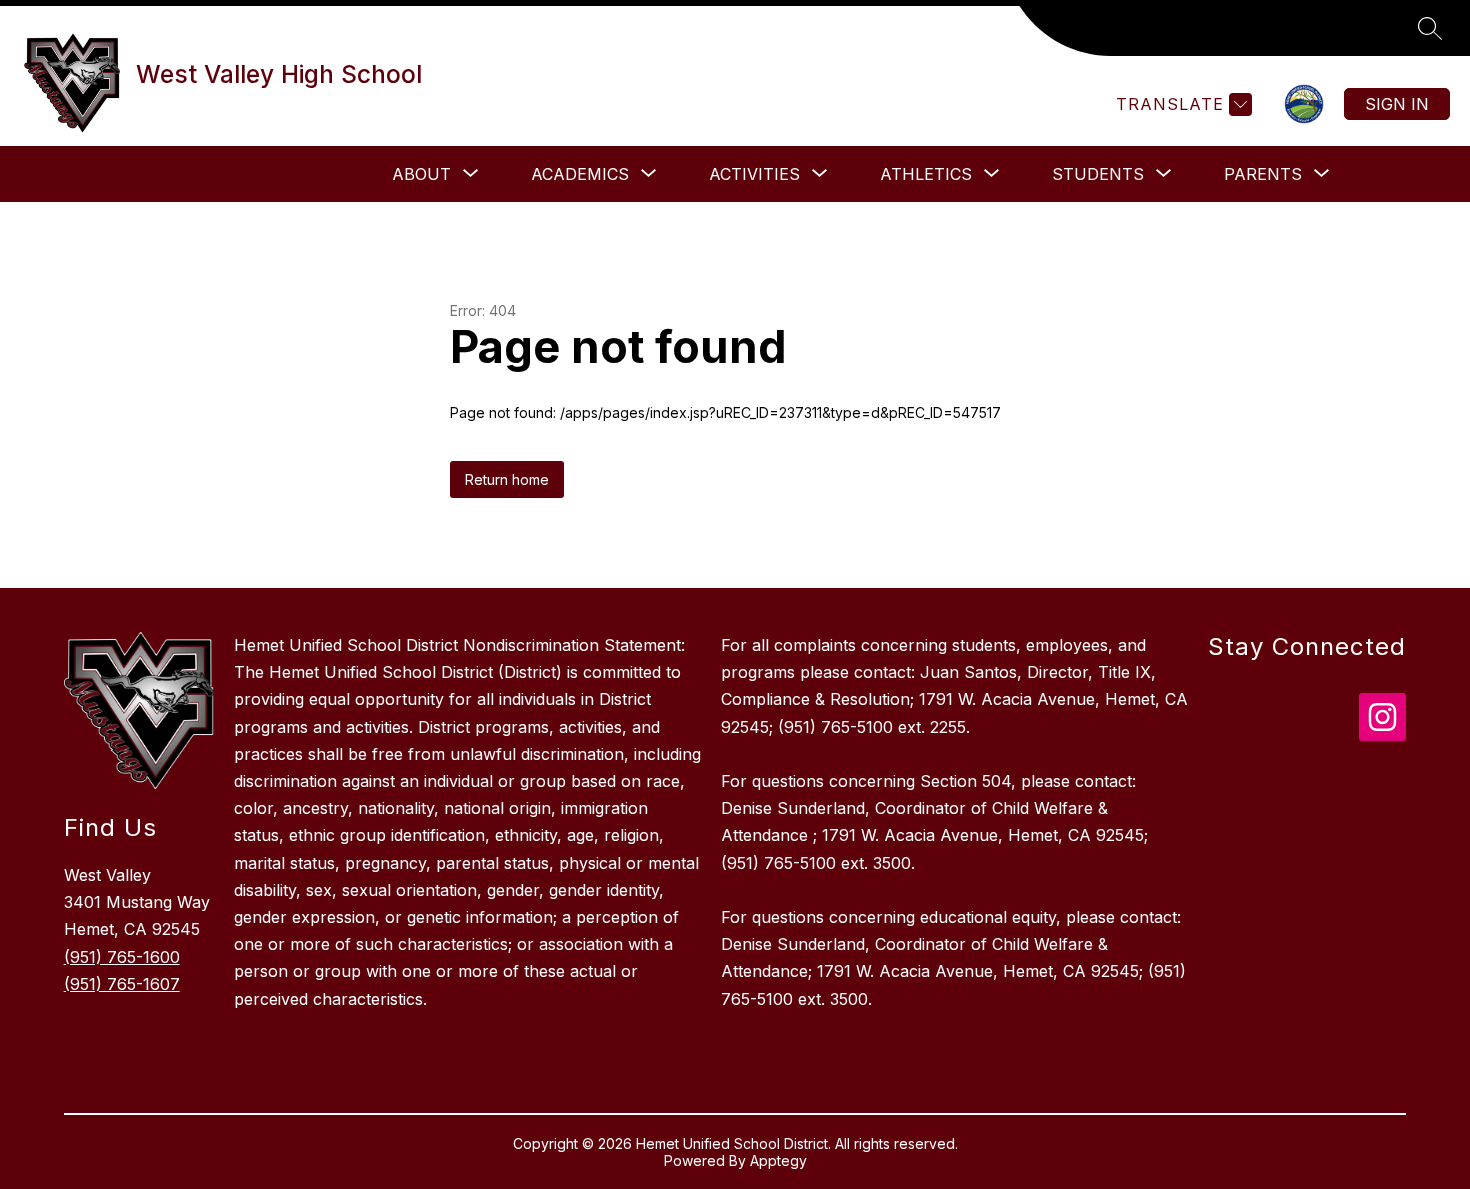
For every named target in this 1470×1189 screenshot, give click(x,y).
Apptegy (778, 1160)
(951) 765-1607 (122, 984)
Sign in (1397, 104)
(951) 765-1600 (122, 957)
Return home (507, 479)
